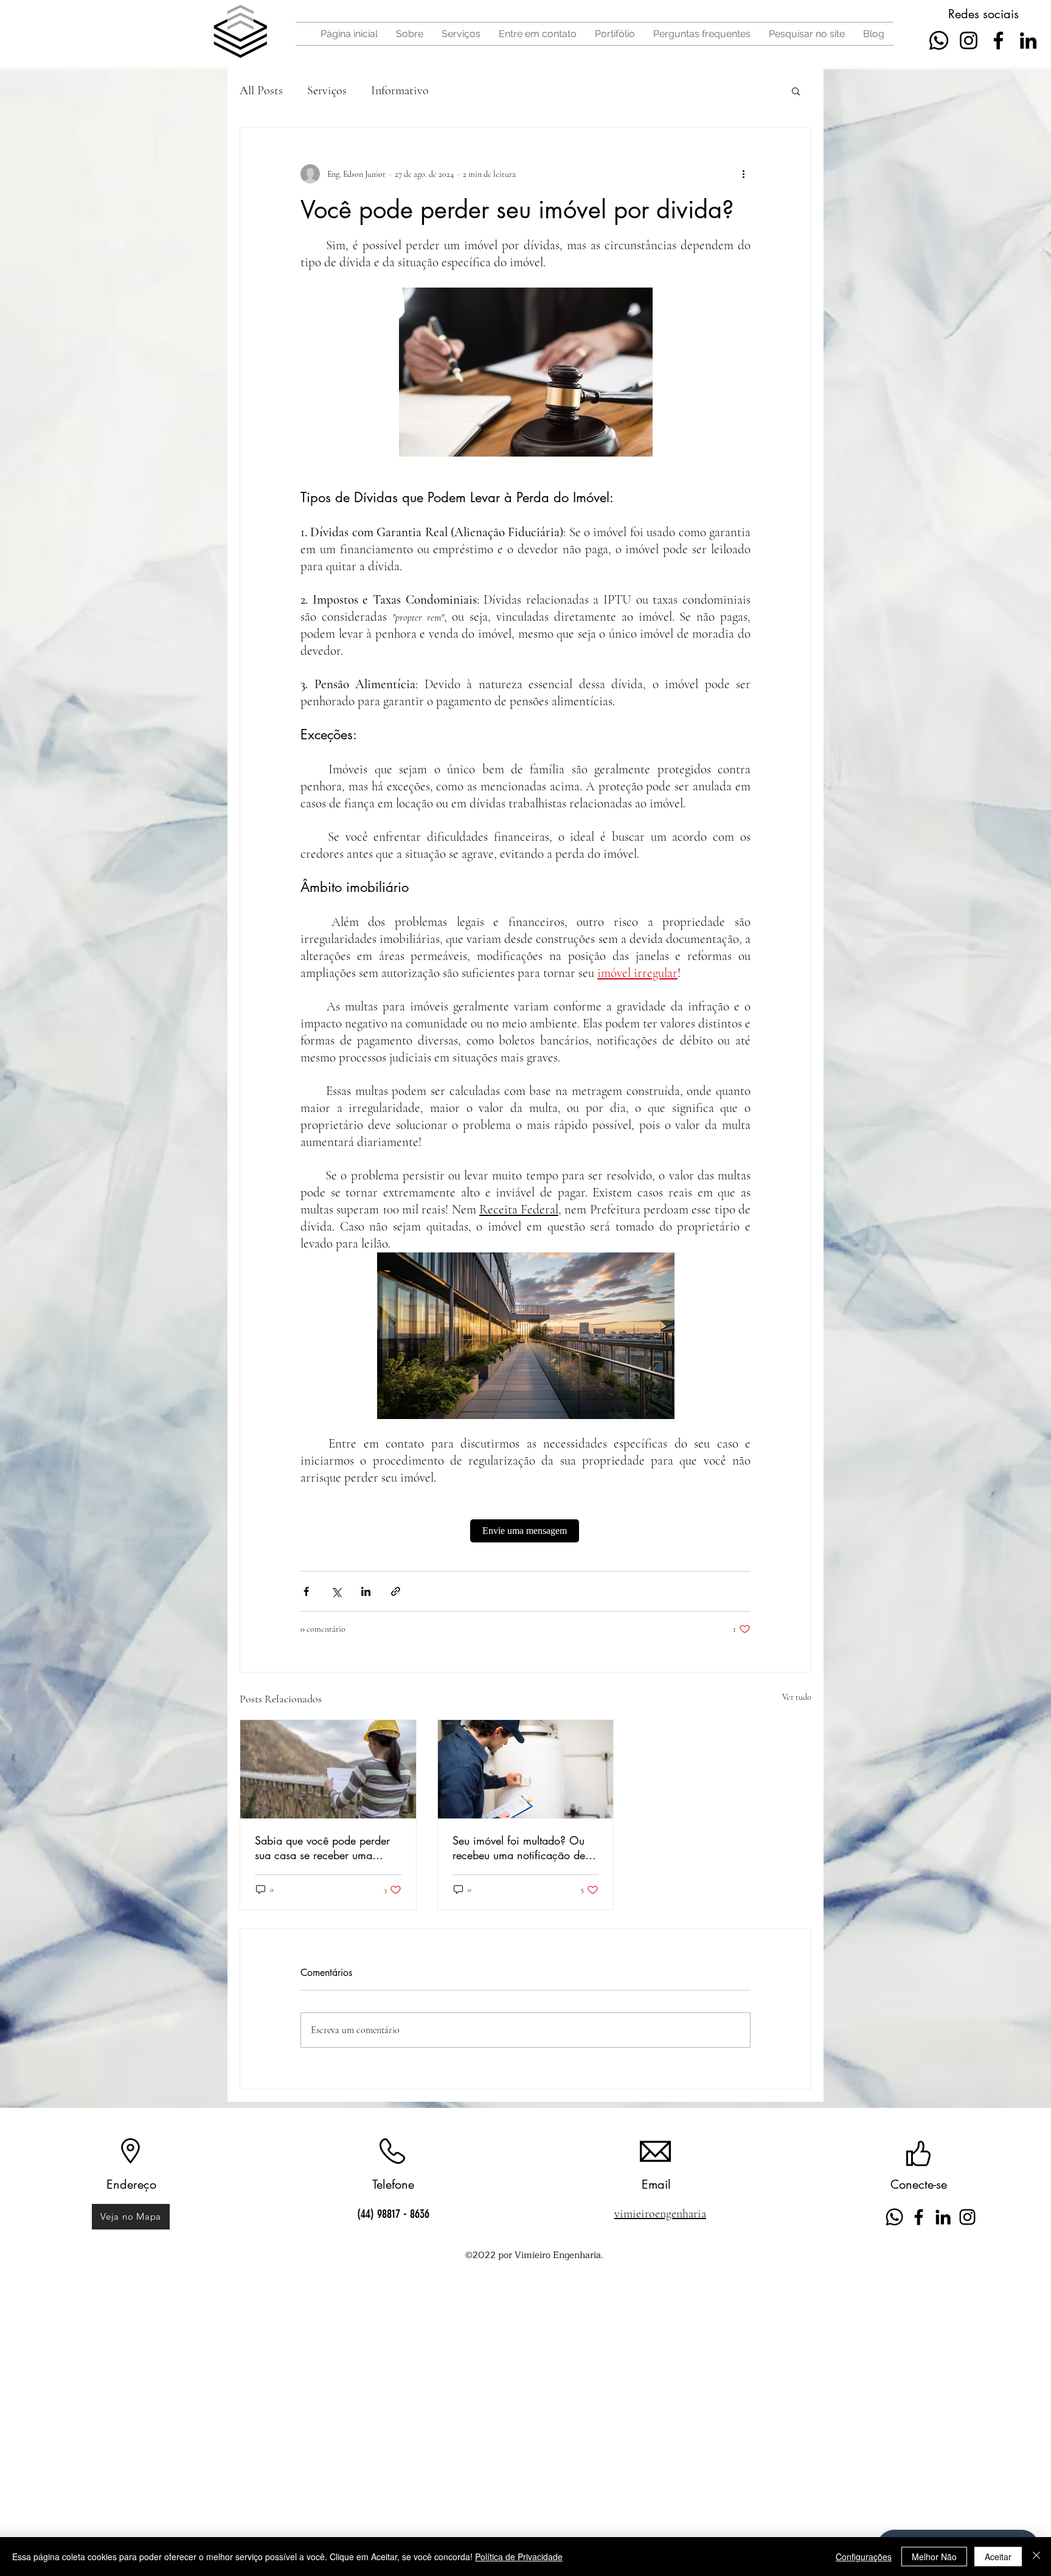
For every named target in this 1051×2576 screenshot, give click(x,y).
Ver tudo (797, 1697)
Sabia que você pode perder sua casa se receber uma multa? (322, 1848)
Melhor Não (934, 2557)
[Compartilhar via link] (396, 1591)
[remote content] (526, 1531)
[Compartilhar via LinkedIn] (366, 1591)
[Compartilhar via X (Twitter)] (336, 1591)
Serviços (327, 91)
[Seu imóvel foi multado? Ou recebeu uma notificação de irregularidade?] (526, 1769)
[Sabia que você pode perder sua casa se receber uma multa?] (328, 1769)
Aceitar (998, 2557)
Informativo (400, 91)
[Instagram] (969, 40)
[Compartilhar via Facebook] (306, 1591)
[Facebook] (998, 40)
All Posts (261, 91)
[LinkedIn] (1028, 40)
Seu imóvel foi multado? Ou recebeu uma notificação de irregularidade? (519, 1848)
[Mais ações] (743, 174)
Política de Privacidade (519, 2557)
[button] (796, 91)
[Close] (1036, 2557)
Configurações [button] (864, 2557)
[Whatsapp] (939, 40)
